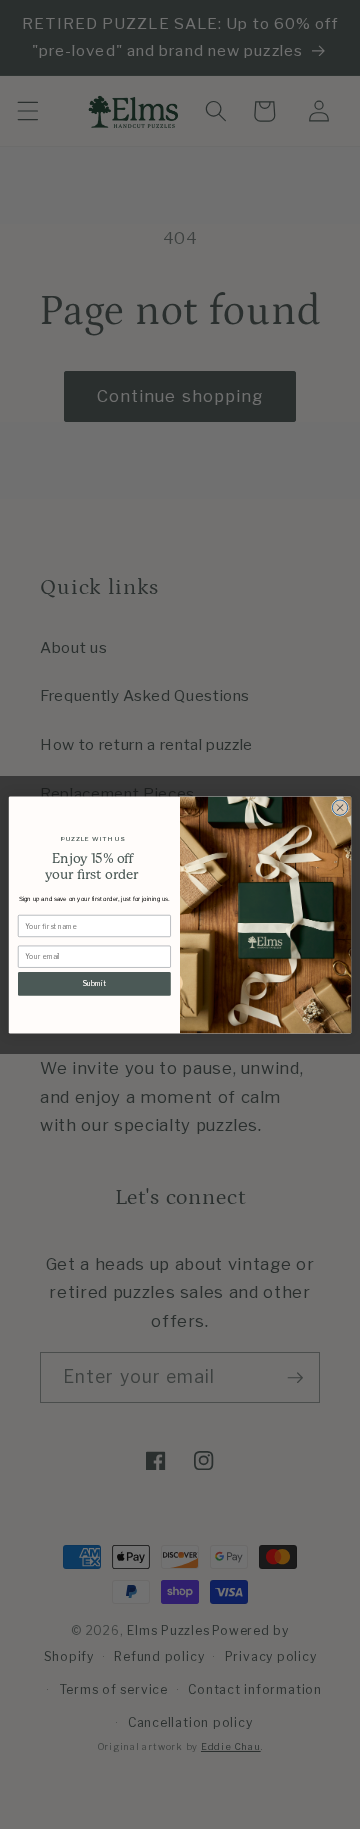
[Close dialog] (339, 806)
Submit (94, 983)
